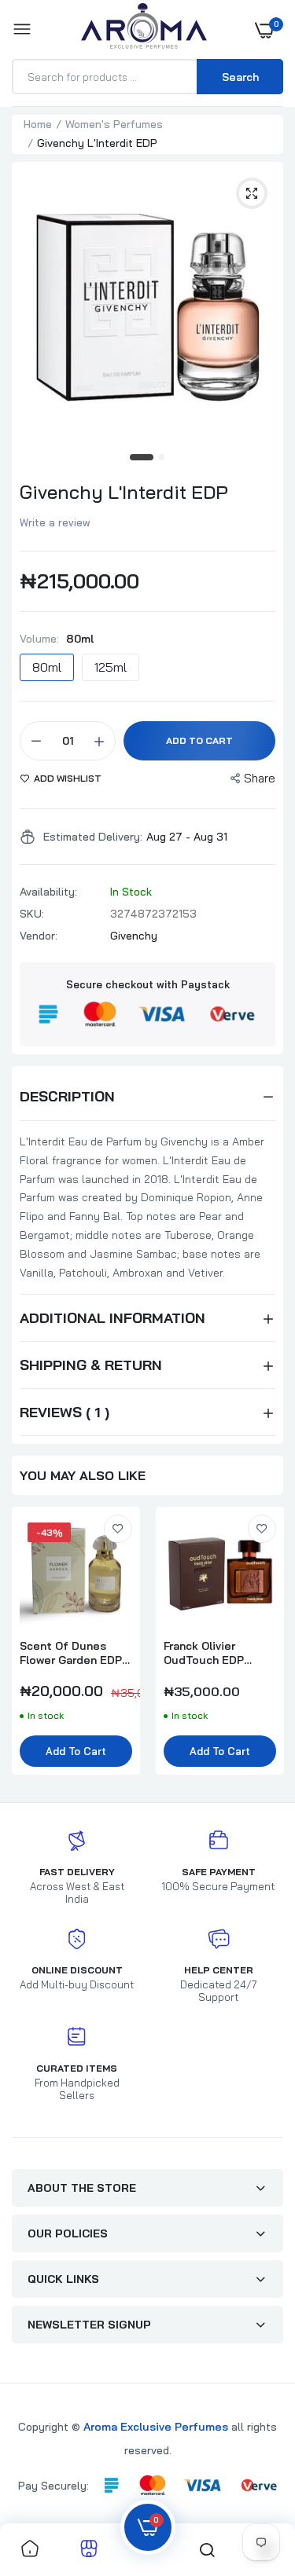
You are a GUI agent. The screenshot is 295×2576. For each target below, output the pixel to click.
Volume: (57, 639)
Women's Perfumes (114, 124)
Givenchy (134, 936)
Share (260, 778)
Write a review (55, 522)
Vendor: (39, 936)
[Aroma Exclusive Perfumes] (144, 29)
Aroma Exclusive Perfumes (156, 2427)
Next (264, 1649)
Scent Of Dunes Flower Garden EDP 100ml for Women (71, 1653)
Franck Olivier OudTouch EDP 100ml (204, 1653)
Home (38, 124)
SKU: (32, 914)
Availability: (48, 892)
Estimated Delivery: (93, 837)
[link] (118, 1529)
